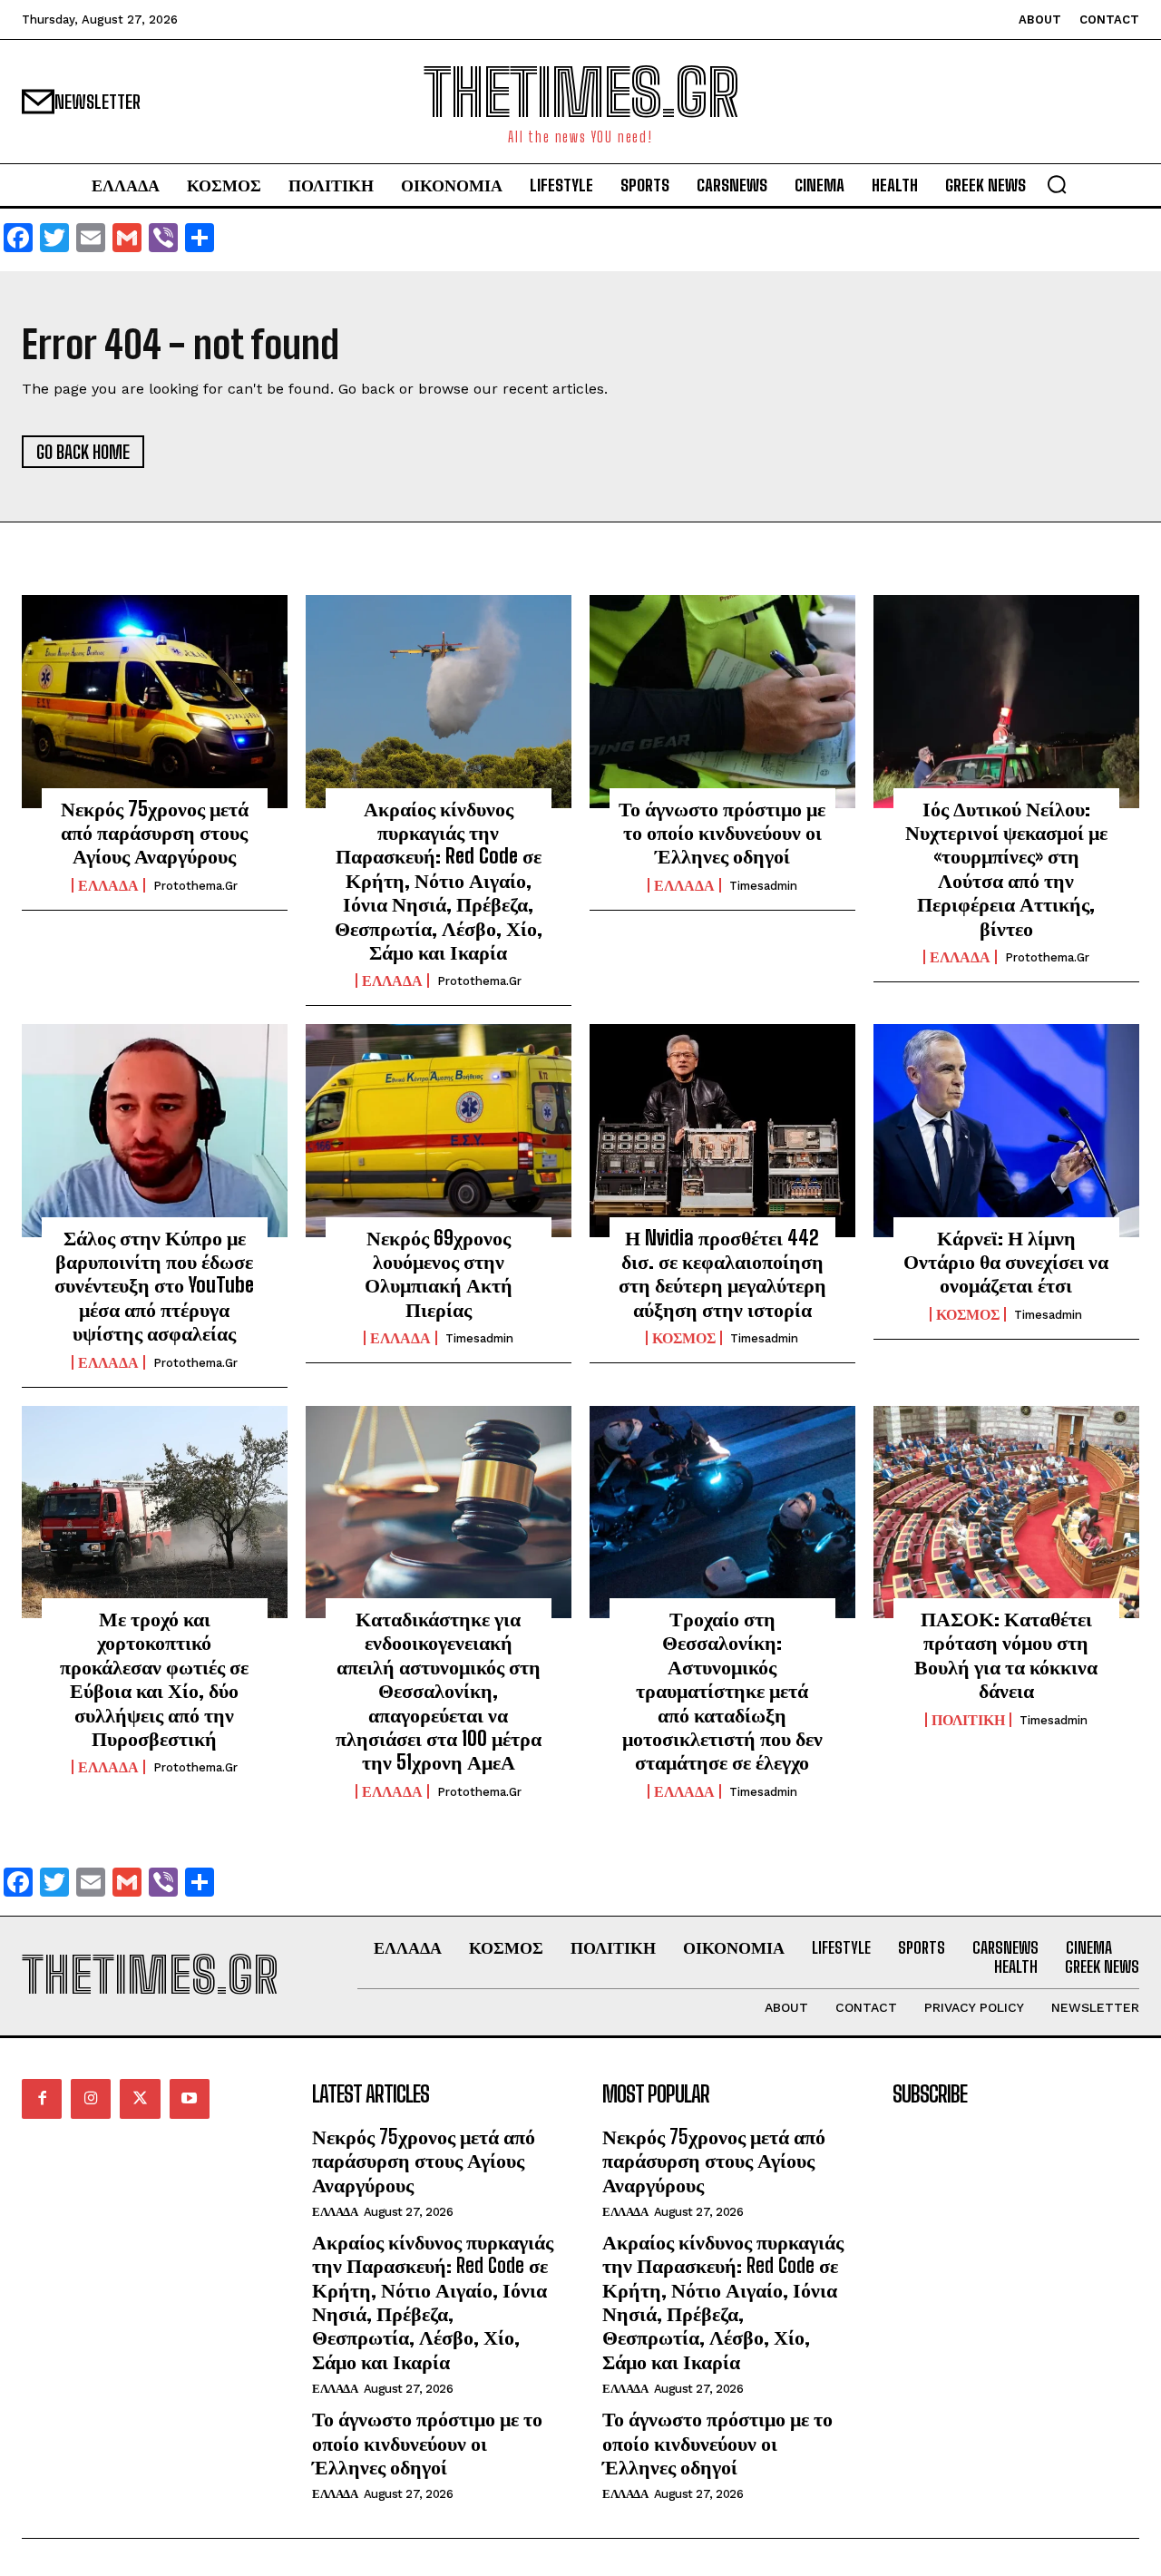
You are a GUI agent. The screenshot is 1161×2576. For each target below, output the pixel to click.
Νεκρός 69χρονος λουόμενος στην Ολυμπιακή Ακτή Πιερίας (439, 1273)
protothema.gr (195, 886)
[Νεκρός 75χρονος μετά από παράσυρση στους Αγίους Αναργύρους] (155, 701)
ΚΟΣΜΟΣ (684, 1338)
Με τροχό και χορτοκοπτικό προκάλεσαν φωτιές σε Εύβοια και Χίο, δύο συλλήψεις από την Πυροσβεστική (154, 1678)
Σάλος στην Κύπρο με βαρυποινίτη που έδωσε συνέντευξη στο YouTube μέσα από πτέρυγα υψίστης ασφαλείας (154, 1286)
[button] (1057, 184)
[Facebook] (42, 2099)
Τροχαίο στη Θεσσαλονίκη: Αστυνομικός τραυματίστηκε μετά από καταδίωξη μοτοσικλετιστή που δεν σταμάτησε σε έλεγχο (722, 1690)
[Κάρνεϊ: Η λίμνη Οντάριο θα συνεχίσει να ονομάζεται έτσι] (1006, 1130)
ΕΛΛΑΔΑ (108, 885)
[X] (140, 2099)
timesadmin (763, 886)
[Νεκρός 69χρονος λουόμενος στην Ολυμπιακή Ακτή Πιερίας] (439, 1130)
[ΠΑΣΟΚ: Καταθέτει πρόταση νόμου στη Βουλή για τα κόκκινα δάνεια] (1006, 1512)
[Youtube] (190, 2099)
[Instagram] (91, 2099)
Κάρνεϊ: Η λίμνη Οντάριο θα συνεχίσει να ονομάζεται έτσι (1006, 1262)
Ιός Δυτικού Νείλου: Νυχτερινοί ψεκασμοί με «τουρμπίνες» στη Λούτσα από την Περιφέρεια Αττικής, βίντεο (1006, 868)
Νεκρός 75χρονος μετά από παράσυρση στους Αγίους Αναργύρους (155, 833)
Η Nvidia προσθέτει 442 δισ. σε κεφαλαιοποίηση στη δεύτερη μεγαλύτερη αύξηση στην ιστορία (722, 1273)
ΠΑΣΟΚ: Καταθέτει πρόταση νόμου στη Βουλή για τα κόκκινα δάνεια (1006, 1654)
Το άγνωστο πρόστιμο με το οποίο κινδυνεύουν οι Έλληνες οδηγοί (722, 833)
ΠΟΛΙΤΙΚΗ (968, 1720)
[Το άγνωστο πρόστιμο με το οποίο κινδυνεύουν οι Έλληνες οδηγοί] (722, 701)
